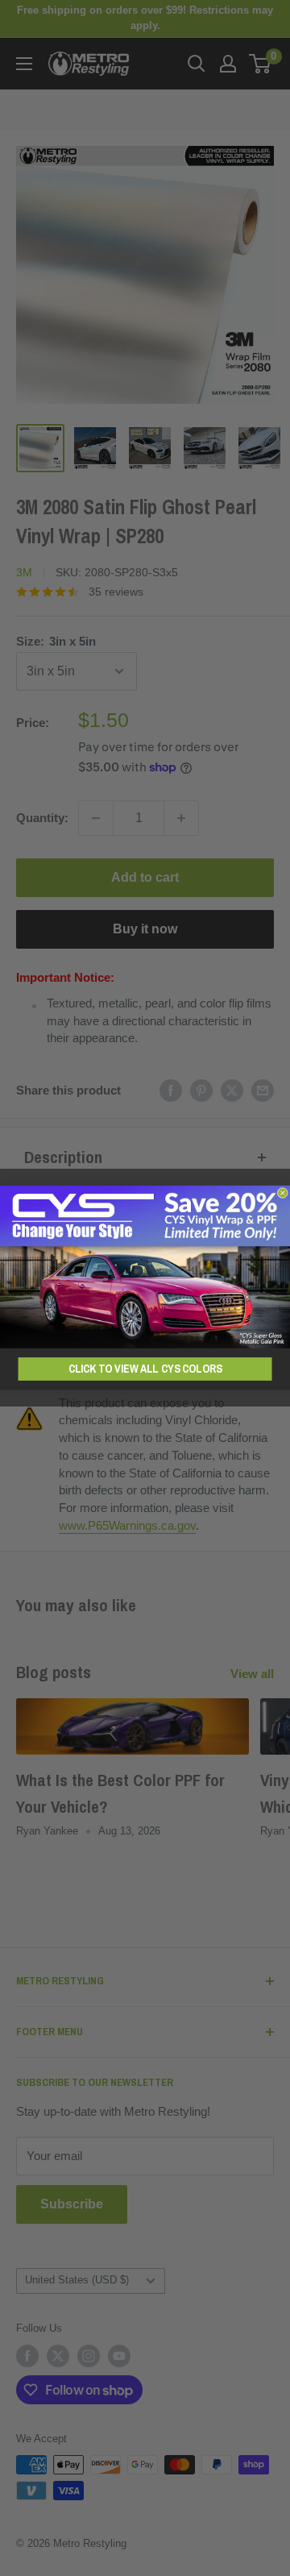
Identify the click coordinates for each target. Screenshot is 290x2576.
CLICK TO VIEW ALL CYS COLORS (145, 1369)
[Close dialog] (282, 1193)
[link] (145, 1267)
